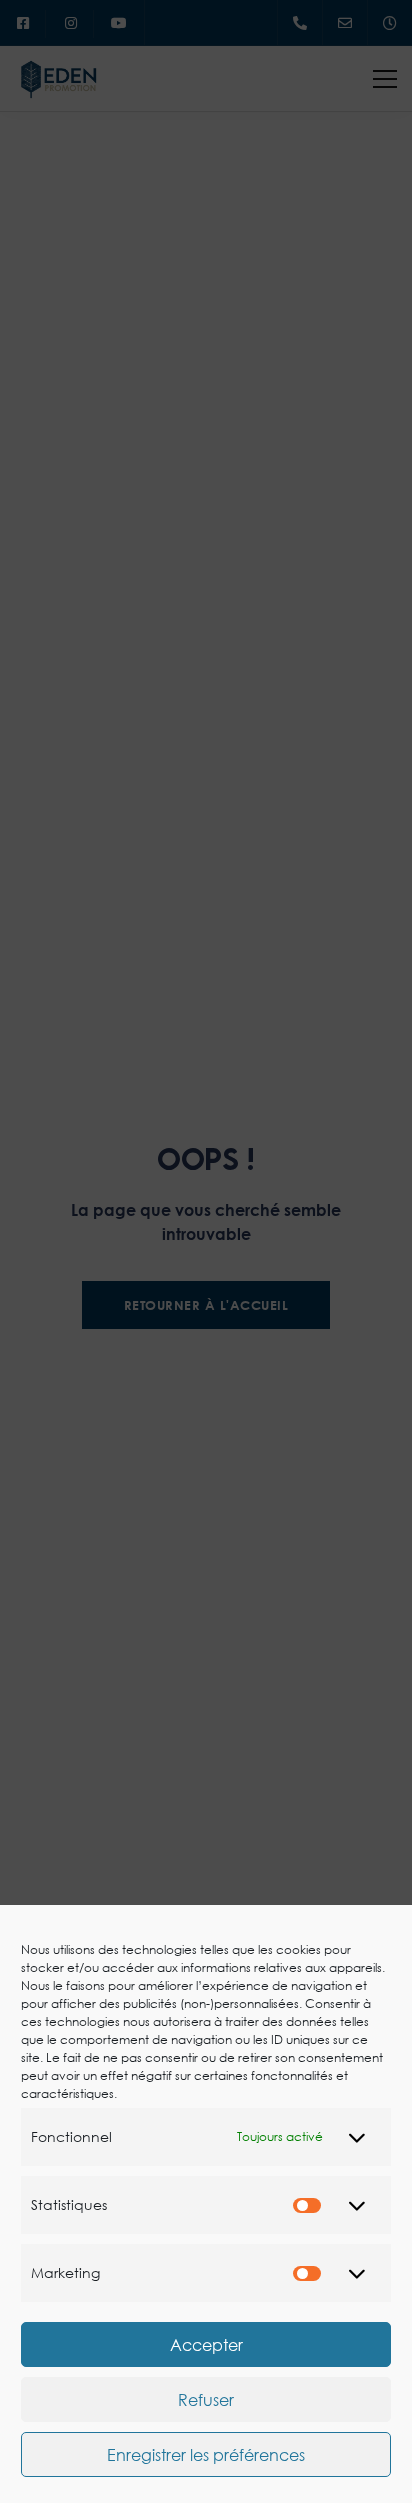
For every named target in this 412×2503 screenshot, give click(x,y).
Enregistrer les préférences (206, 2455)
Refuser (206, 2400)
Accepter (206, 2345)
